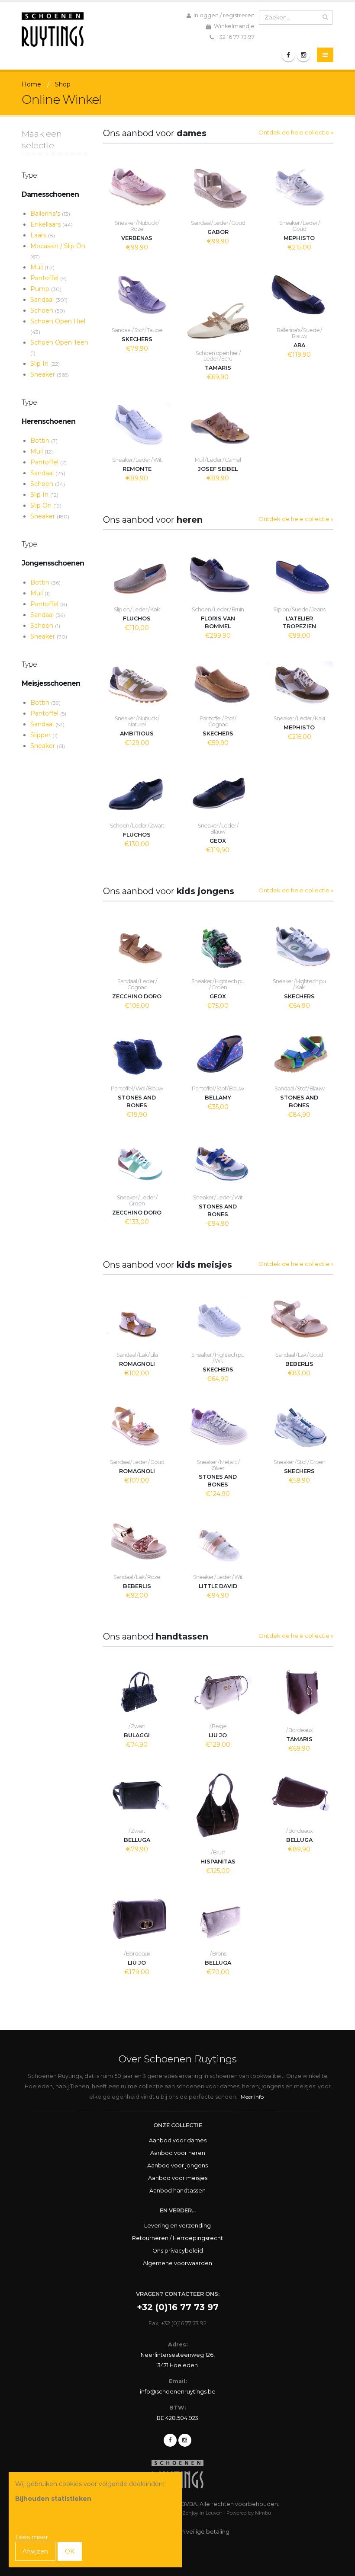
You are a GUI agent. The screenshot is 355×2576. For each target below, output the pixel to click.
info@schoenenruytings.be (178, 2392)
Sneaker (50, 374)
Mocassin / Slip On (58, 251)
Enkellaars (52, 224)
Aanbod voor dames (178, 2140)
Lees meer (32, 2537)
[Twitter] (185, 2440)
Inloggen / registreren (223, 15)
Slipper (44, 735)
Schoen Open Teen (59, 347)
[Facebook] (288, 55)
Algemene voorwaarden (177, 2263)
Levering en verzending (177, 2226)
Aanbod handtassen (177, 2191)
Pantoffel (48, 278)
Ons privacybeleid (178, 2251)
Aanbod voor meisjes (178, 2178)
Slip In (45, 364)
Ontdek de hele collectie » (296, 132)
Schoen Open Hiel (58, 326)
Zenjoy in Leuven (202, 2513)
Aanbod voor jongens (177, 2165)
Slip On (46, 505)
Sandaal (49, 300)
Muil (42, 267)
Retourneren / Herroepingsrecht (177, 2238)
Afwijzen (35, 2551)
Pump (46, 289)
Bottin (44, 441)
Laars (43, 235)
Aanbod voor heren (178, 2153)
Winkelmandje (234, 26)
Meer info (252, 2097)
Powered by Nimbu (249, 2513)
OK (70, 2551)
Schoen (48, 310)
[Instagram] (303, 55)
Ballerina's (50, 214)
